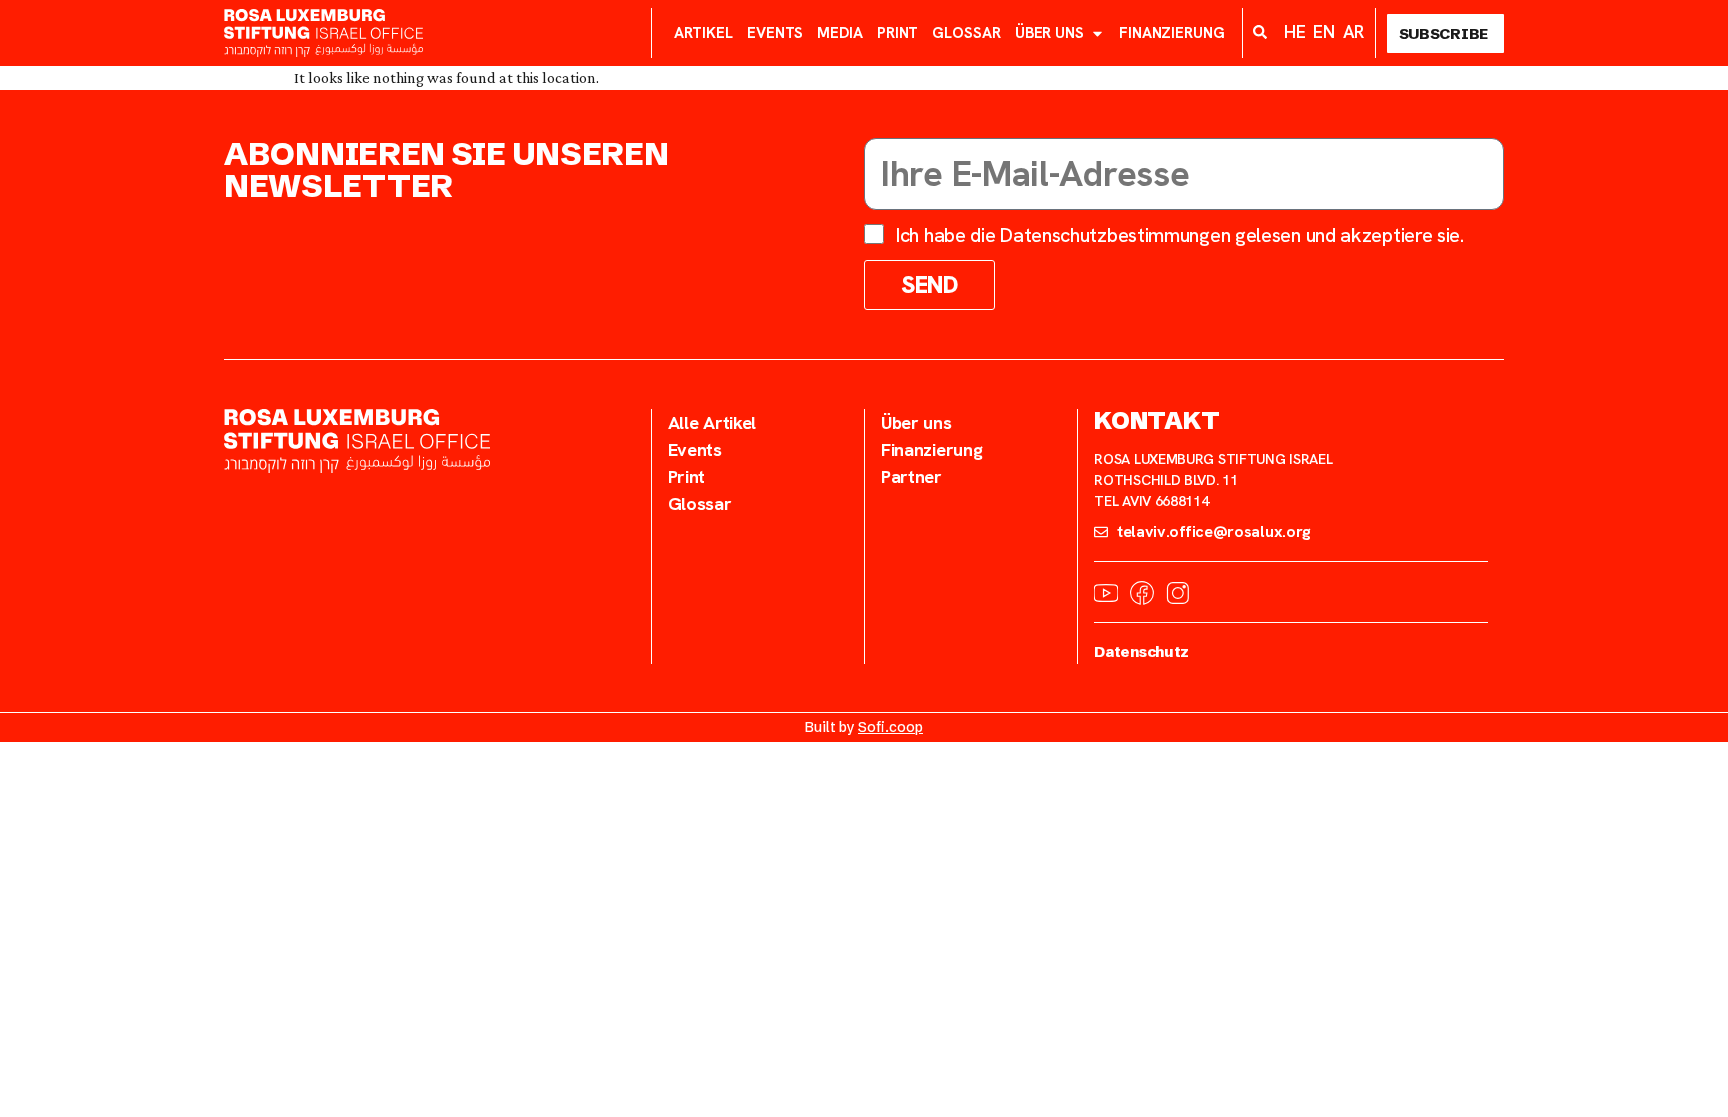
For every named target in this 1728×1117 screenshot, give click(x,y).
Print (898, 33)
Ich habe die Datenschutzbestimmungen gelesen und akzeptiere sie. (1180, 235)
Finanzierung (1172, 33)
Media (840, 33)
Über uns (1049, 33)
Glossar (966, 33)
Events (775, 33)
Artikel (703, 33)
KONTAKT (1156, 420)
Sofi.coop (890, 727)
